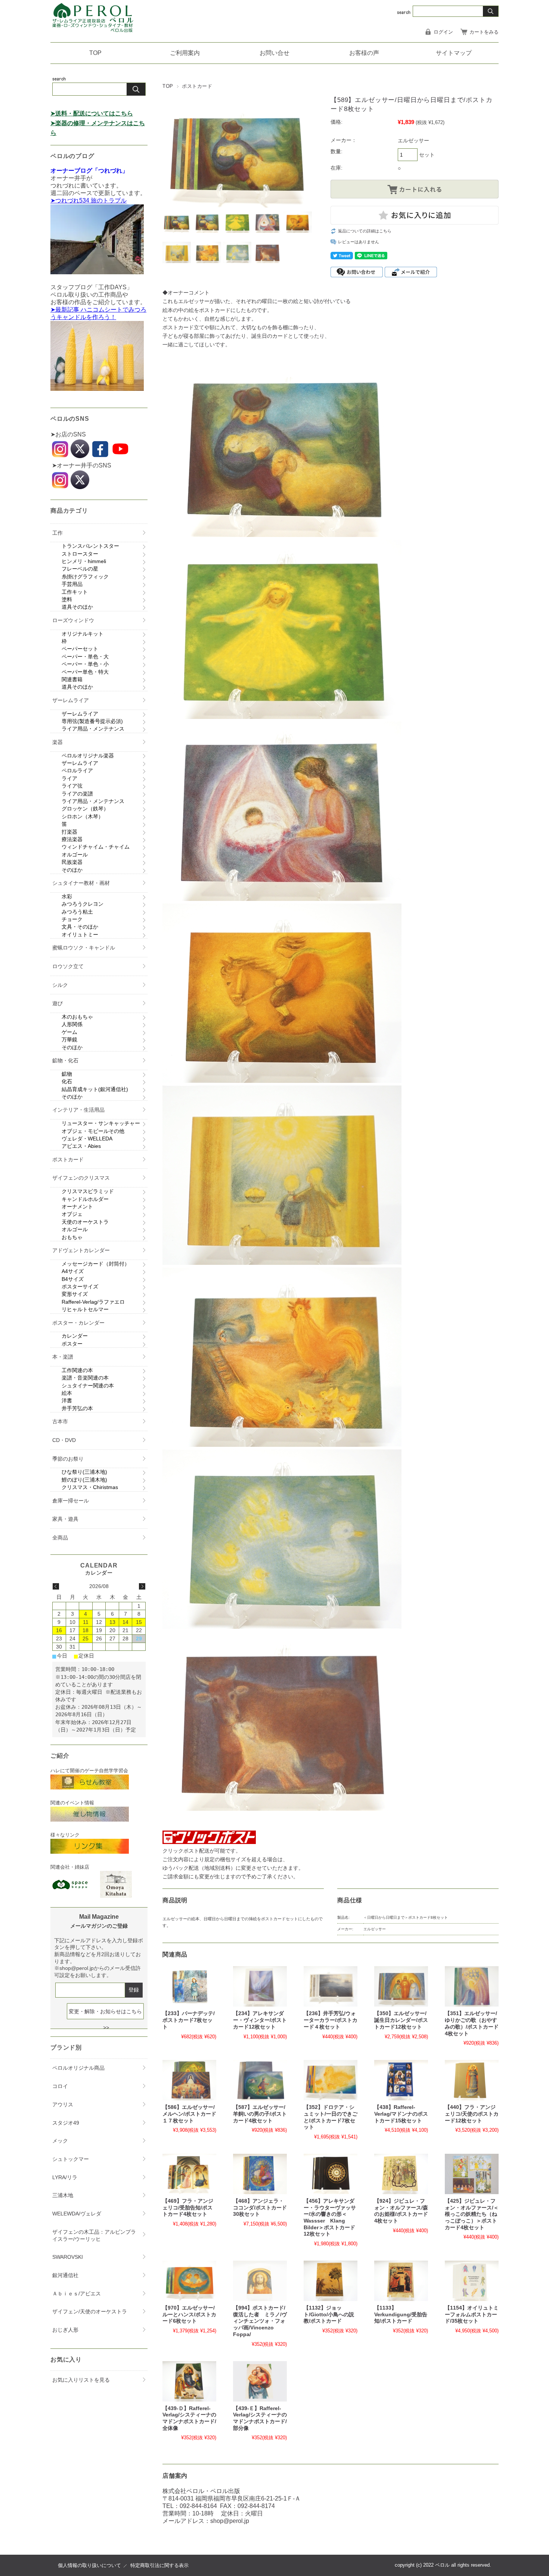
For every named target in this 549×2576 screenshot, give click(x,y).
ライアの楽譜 (77, 794)
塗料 (67, 599)
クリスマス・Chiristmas (90, 1487)
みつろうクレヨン (83, 904)
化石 (67, 1081)
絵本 (67, 1393)
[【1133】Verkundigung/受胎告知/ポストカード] (401, 2281)
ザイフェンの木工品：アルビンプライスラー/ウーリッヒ (94, 2235)
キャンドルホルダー (85, 1199)
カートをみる (484, 32)
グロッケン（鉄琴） (85, 809)
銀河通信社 (65, 2275)
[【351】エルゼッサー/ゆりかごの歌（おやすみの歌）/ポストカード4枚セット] (472, 1986)
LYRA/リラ (65, 2177)
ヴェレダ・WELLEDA (87, 1139)
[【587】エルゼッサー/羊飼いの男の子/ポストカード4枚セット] (260, 2080)
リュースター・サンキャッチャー (101, 1123)
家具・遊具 (65, 1519)
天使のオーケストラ (85, 1222)
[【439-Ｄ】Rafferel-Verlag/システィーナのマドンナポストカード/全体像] (189, 2381)
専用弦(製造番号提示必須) (92, 721)
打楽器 (69, 832)
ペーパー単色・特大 (85, 672)
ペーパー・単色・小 (85, 664)
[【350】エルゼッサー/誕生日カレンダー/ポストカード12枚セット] (401, 1986)
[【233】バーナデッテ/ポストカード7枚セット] (189, 1986)
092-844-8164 (198, 2506)
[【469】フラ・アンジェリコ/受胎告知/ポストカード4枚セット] (189, 2174)
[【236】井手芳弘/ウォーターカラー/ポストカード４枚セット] (331, 1986)
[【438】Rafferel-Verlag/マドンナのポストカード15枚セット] (401, 2080)
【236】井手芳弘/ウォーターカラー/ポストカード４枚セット (331, 2020)
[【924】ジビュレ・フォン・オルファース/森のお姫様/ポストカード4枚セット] (401, 2174)
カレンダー (75, 1336)
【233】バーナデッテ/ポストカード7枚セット (189, 2020)
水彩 (67, 896)
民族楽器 (72, 862)
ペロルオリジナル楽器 (88, 756)
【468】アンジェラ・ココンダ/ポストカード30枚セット (260, 2208)
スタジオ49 (66, 2123)
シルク (60, 985)
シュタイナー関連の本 (88, 1386)
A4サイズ (73, 1271)
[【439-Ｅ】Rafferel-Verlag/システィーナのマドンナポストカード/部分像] (260, 2381)
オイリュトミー (80, 935)
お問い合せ (274, 53)
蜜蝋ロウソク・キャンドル (84, 948)
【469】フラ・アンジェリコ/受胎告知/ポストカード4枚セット (188, 2208)
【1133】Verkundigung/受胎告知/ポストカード (401, 2314)
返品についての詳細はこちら (365, 231)
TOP (95, 53)
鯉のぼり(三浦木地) (84, 1480)
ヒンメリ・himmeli (84, 561)
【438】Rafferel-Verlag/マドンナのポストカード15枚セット (401, 2114)
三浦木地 (63, 2195)
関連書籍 (72, 679)
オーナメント (77, 1207)
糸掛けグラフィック (85, 577)
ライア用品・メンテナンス (93, 729)
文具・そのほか (80, 927)
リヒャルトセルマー (85, 1309)
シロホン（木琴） (83, 816)
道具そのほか (77, 607)
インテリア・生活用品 (78, 1110)
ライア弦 (72, 786)
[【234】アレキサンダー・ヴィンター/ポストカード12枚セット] (260, 1986)
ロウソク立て (68, 966)
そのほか (72, 870)
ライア (69, 778)
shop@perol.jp (230, 2521)
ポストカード (197, 86)
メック (60, 2141)
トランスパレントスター (90, 546)
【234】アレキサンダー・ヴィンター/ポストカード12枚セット (260, 2020)
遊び (58, 1003)
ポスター (72, 1344)
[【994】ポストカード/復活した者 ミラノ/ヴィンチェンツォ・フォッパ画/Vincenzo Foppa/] (260, 2281)
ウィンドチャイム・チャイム (96, 847)
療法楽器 (72, 839)
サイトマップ (454, 53)
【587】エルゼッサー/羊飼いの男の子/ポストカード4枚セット (260, 2114)
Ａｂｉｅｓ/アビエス (77, 2294)
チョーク (72, 919)
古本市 (60, 1421)
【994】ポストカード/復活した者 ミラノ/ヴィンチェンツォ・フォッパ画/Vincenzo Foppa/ (260, 2321)
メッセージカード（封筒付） (96, 1264)
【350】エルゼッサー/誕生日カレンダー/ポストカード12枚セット (401, 2020)
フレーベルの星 (80, 569)
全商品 (60, 1538)
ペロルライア (77, 770)
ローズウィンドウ (73, 620)
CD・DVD (64, 1440)
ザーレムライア (71, 700)
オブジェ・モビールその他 (93, 1131)
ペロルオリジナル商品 (78, 2068)
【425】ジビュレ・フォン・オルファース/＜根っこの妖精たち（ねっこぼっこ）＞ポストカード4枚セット (472, 2214)
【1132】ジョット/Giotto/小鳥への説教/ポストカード (329, 2314)
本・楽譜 (63, 1357)
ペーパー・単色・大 (85, 657)
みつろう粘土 (77, 912)
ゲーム (69, 1032)
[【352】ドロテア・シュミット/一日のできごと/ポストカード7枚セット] (331, 2080)
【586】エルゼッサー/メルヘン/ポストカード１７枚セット (189, 2114)
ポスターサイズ (80, 1287)
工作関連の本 (77, 1370)
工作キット (75, 592)
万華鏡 (69, 1040)
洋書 (67, 1400)
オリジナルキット (83, 634)
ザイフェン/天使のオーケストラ (90, 2311)
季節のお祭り (68, 1459)
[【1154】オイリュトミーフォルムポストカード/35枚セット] (472, 2281)
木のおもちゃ (77, 1017)
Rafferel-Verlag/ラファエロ (93, 1302)
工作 (58, 533)
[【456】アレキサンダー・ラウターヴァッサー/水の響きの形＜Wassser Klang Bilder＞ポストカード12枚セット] (331, 2174)
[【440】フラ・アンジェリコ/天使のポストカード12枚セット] (472, 2080)
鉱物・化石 (65, 1060)
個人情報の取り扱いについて (89, 2565)
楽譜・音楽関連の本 (85, 1378)
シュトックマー (71, 2159)
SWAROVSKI (68, 2257)
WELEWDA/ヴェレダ (77, 2214)
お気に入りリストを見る (81, 2380)
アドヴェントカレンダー (81, 1250)
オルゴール (75, 855)
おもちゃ (72, 1237)
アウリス (63, 2104)
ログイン (443, 32)
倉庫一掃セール (71, 1501)
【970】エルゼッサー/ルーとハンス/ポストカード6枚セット (189, 2314)
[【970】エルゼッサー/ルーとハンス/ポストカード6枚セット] (189, 2281)
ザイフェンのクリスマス (81, 1178)
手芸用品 (72, 584)
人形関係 (72, 1024)
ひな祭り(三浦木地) (84, 1472)
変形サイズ (75, 1294)
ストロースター (80, 554)
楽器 (58, 742)
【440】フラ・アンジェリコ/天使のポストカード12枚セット (472, 2114)
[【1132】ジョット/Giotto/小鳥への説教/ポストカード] (331, 2281)
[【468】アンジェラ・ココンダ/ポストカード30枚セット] (260, 2174)
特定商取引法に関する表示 (159, 2565)
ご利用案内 (185, 53)
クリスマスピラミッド (88, 1191)
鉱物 (67, 1074)
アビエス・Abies (81, 1146)
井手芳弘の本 (77, 1408)
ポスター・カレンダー (78, 1323)
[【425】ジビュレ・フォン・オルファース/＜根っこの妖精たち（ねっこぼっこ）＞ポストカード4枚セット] (472, 2174)
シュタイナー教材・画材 (81, 883)
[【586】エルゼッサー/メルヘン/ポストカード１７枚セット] (189, 2080)
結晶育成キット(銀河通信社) (95, 1089)
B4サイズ (73, 1279)
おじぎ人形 (65, 2330)
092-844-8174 (256, 2506)
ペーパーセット (80, 649)
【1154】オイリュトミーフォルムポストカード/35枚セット (472, 2314)
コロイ (60, 2086)
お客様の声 (364, 53)
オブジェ (72, 1214)
